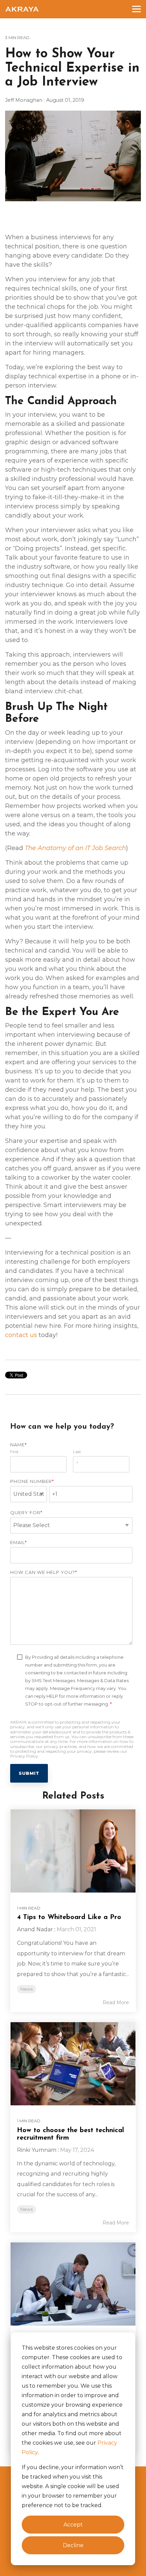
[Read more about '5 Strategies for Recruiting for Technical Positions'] (73, 2284)
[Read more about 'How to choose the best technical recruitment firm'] (73, 2064)
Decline (73, 2545)
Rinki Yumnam (37, 2150)
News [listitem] (26, 1989)
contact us (21, 1335)
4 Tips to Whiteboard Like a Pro (69, 1917)
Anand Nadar (35, 1929)
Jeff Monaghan (24, 100)
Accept (73, 2525)
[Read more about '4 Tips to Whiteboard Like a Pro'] (73, 1851)
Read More (116, 2002)
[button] (136, 8)
